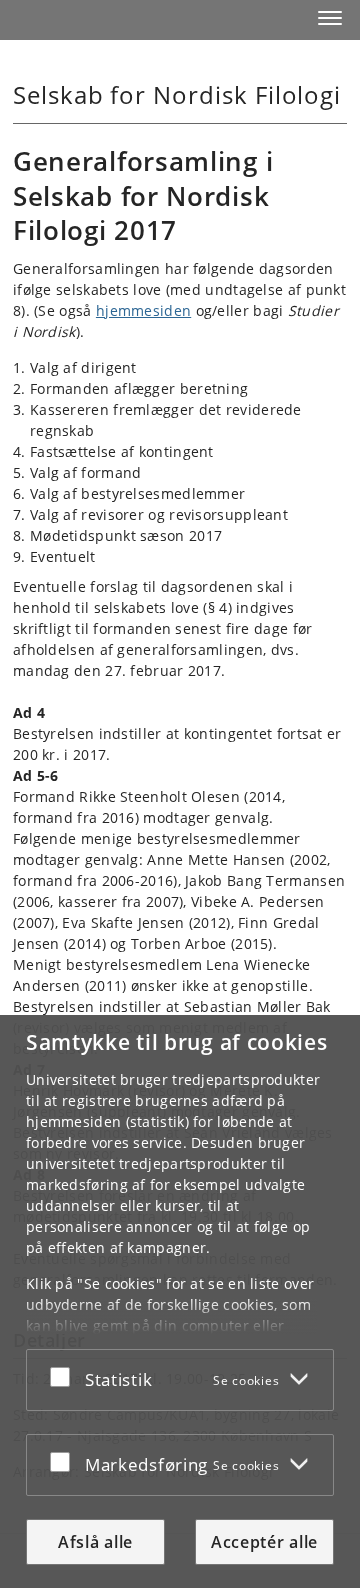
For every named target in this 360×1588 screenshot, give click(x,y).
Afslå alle (95, 1542)
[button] (330, 18)
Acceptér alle (264, 1542)
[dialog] (180, 1301)
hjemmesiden (143, 310)
